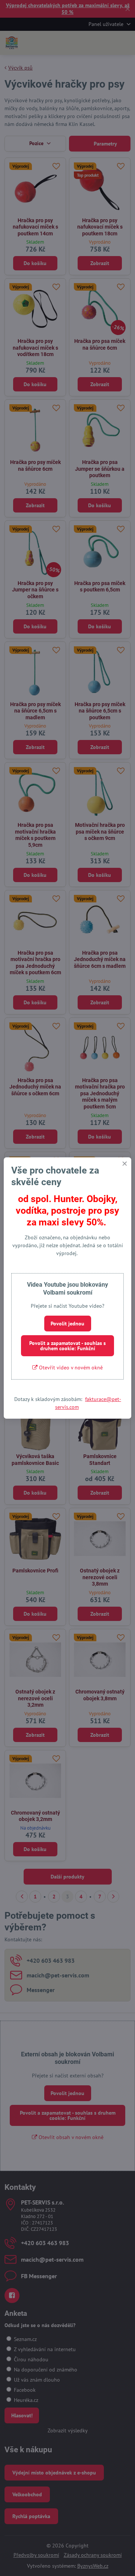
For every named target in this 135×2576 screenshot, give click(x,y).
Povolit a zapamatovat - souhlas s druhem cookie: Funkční (67, 1346)
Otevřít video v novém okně (70, 1368)
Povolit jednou (67, 1324)
